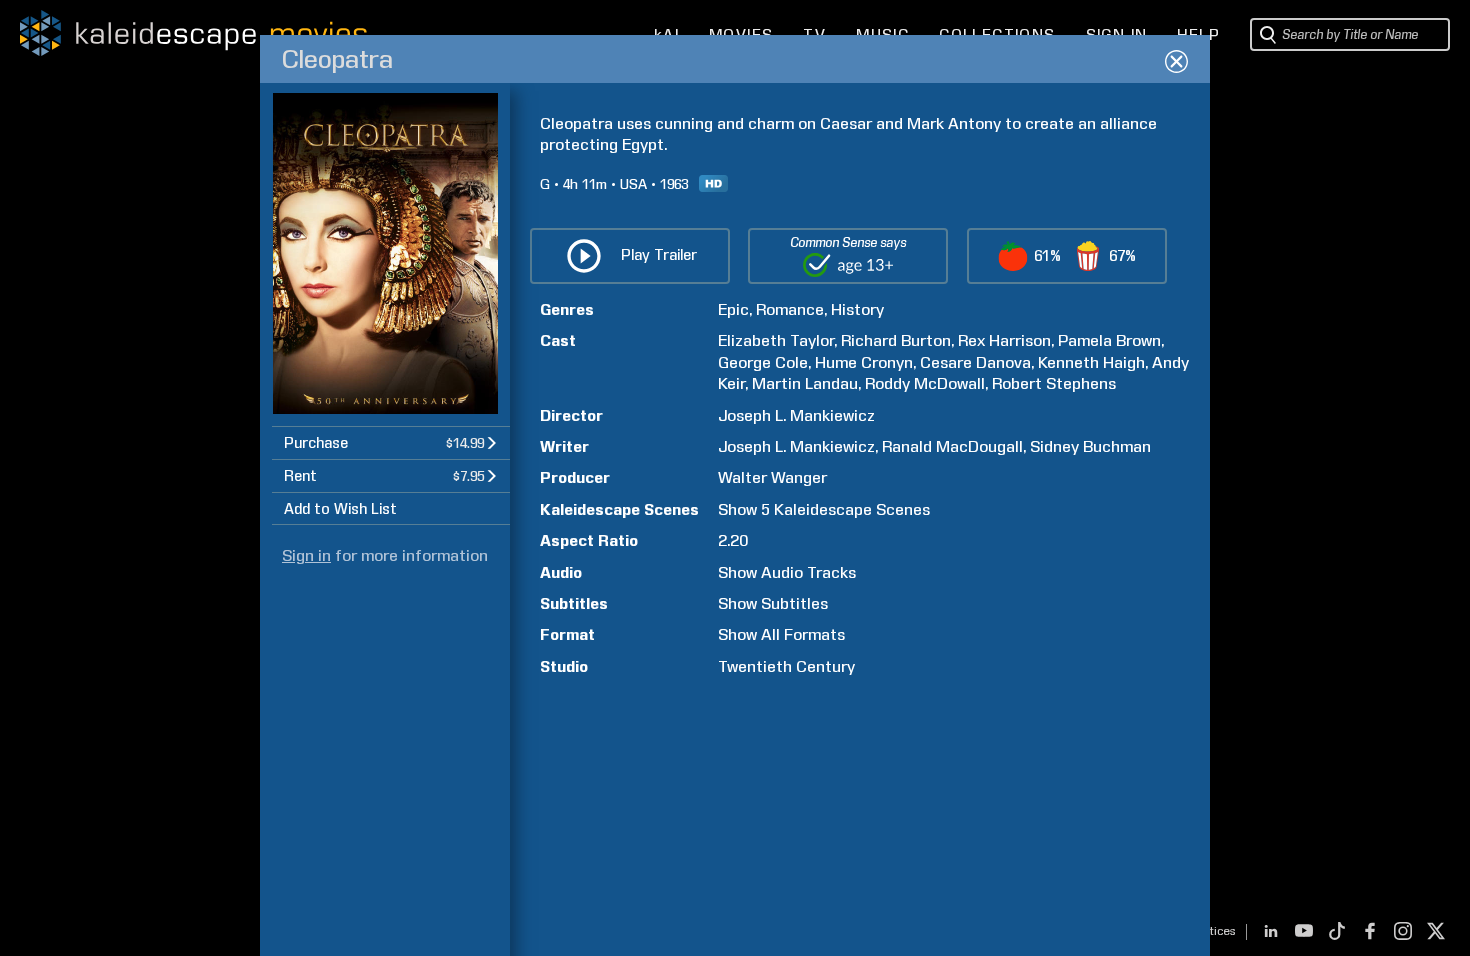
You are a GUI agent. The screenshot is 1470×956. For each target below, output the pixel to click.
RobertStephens (1054, 383)
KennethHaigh (1091, 362)
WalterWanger (772, 477)
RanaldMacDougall (952, 446)
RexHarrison (1004, 340)
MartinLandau (805, 383)
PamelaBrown (1109, 340)
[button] (391, 442)
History (857, 309)
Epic (733, 309)
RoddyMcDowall (925, 383)
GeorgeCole (763, 362)
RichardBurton (896, 340)
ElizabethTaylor (776, 340)
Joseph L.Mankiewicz (796, 415)
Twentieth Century (786, 666)
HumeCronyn (864, 362)
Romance (790, 309)
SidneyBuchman (1090, 446)
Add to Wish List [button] (340, 509)
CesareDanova (975, 362)
